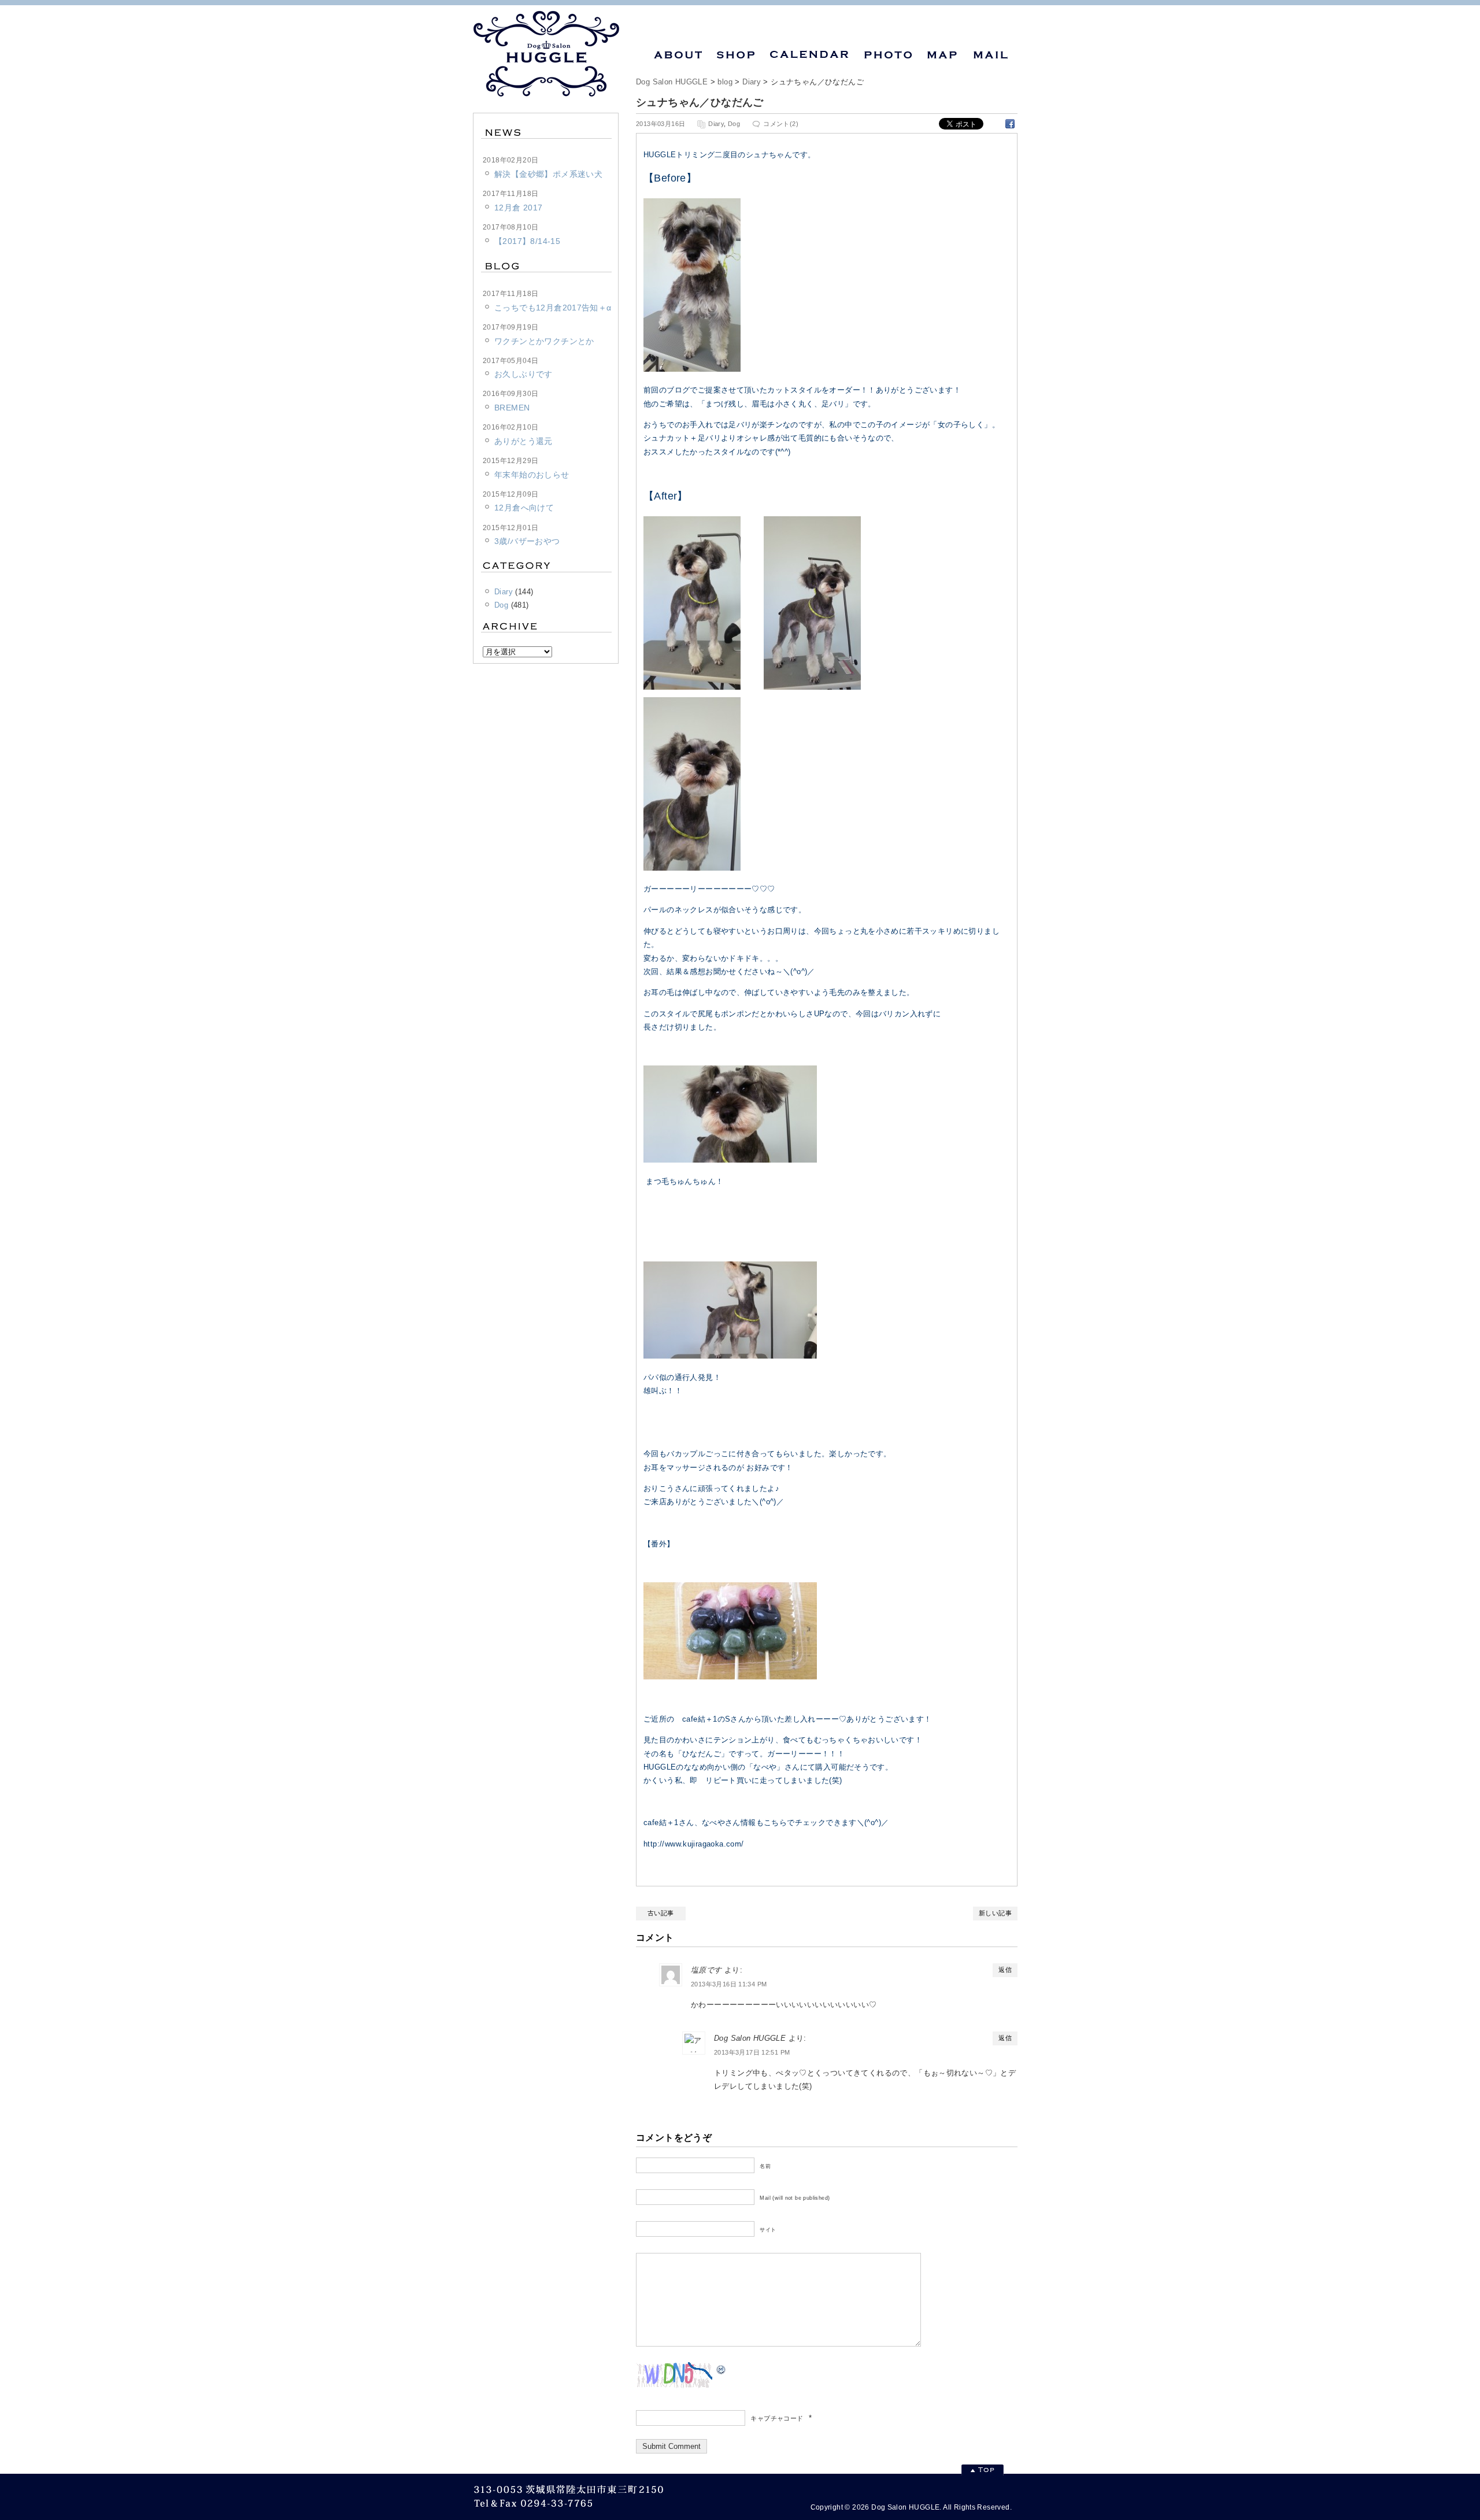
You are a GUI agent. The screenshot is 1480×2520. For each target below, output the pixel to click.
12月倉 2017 (519, 208)
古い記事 (661, 1913)
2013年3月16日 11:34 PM (729, 1984)
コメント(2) (781, 124)
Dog (734, 124)
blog (725, 82)
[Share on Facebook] (1010, 123)
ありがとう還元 (523, 441)
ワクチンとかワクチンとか (544, 341)
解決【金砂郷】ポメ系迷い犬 (548, 174)
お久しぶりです (523, 374)
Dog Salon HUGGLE (672, 82)
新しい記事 (995, 1913)
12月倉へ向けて (524, 508)
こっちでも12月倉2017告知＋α (553, 308)
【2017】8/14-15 (527, 241)
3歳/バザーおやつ (527, 541)
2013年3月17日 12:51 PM (752, 2052)
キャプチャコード (777, 2418)
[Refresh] (721, 2369)
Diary (752, 82)
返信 (1005, 1970)
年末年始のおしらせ (532, 475)
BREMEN (512, 408)
